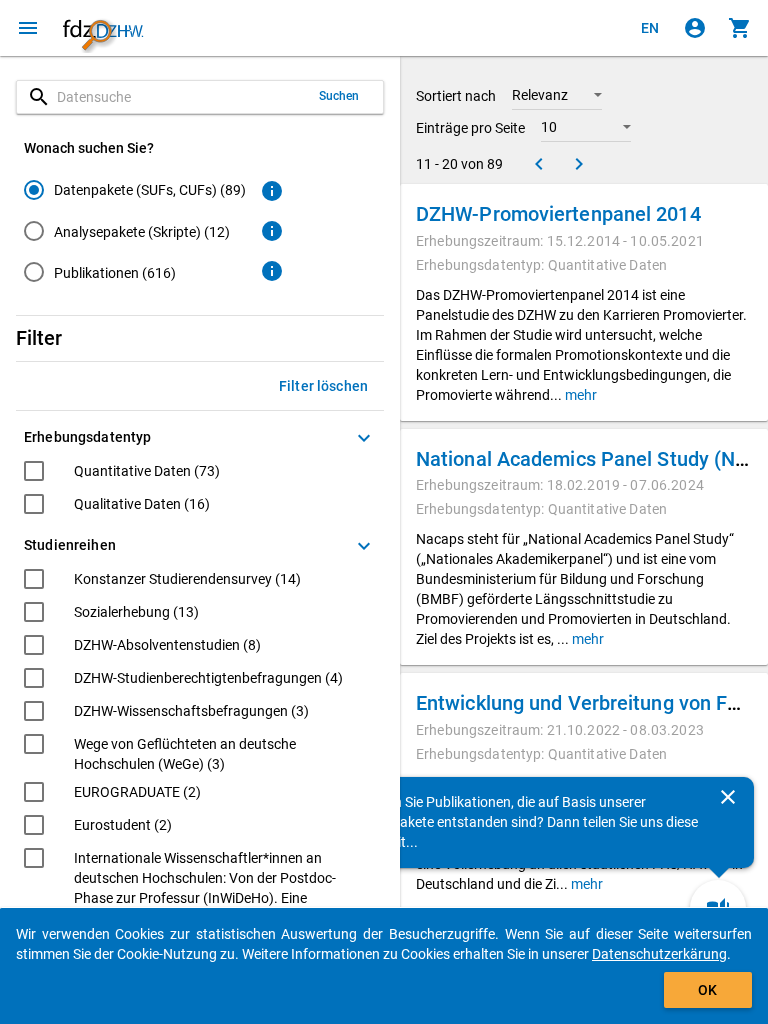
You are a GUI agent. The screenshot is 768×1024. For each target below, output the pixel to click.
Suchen (339, 96)
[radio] (135, 189)
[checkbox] (122, 473)
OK (707, 990)
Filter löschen (323, 386)
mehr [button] (579, 395)
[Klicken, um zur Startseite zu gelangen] (103, 28)
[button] (557, 95)
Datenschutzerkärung (659, 954)
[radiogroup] (135, 235)
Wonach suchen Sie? (89, 148)
